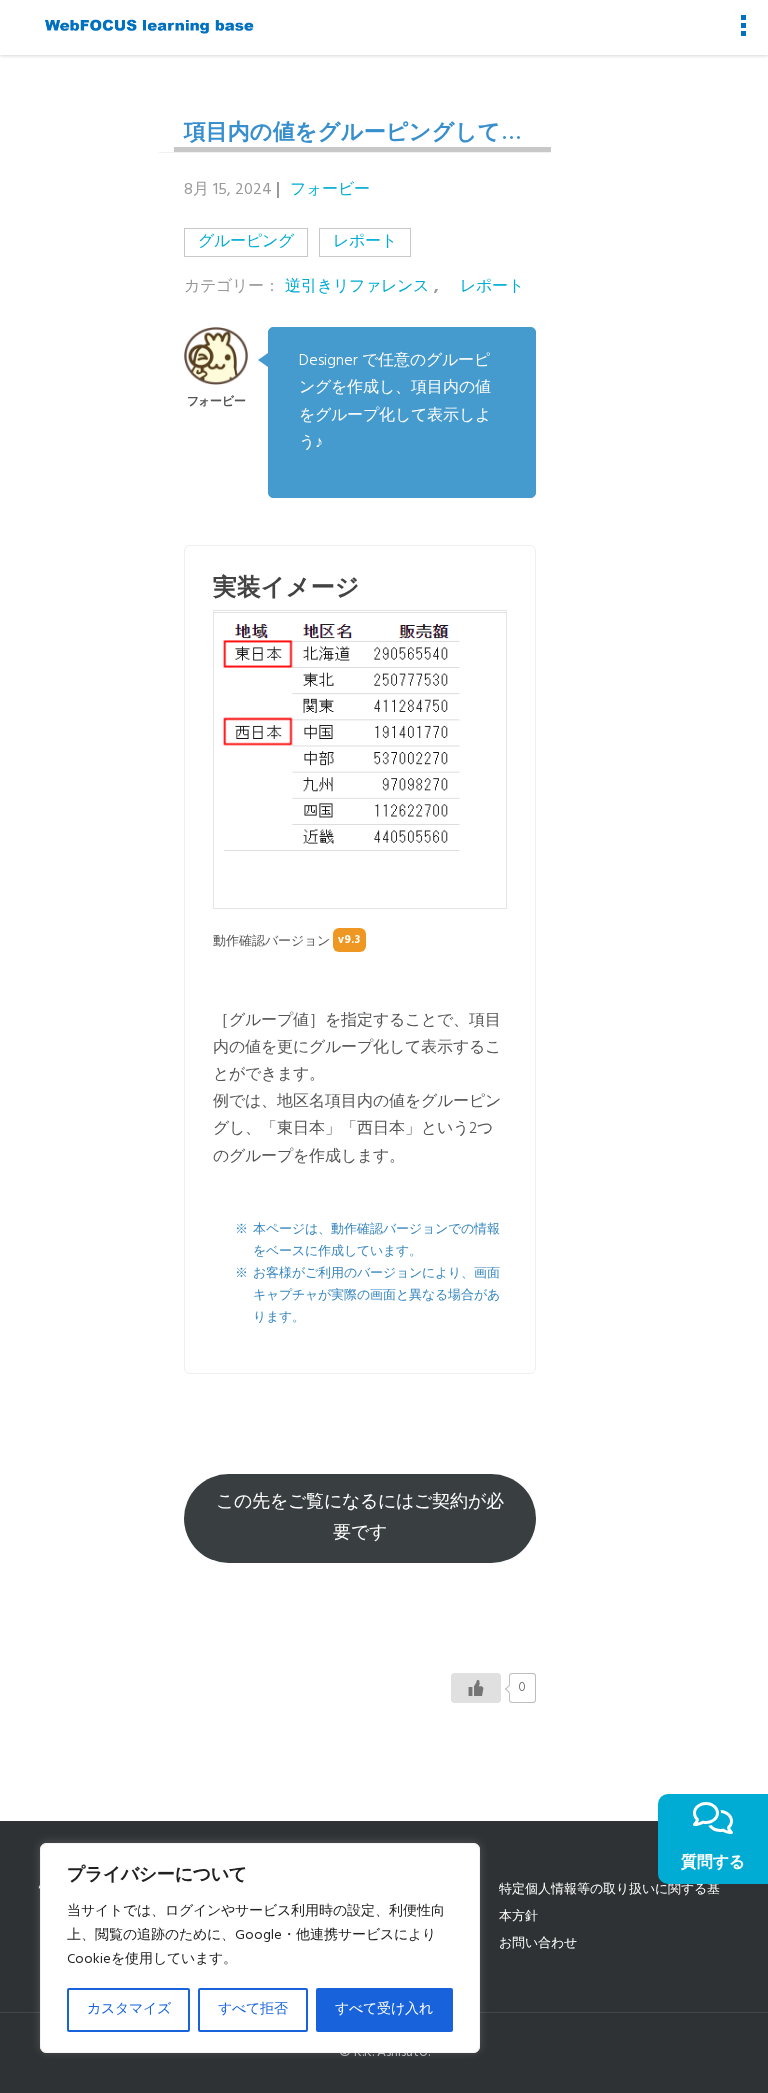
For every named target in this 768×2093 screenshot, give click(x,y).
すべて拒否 (253, 2009)
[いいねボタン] (476, 1688)
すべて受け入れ (384, 2009)
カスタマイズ (129, 2009)
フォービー (330, 190)
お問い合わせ (538, 1943)
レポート (365, 242)
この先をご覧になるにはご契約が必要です (360, 1518)
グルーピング (246, 242)
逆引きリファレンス (357, 287)
